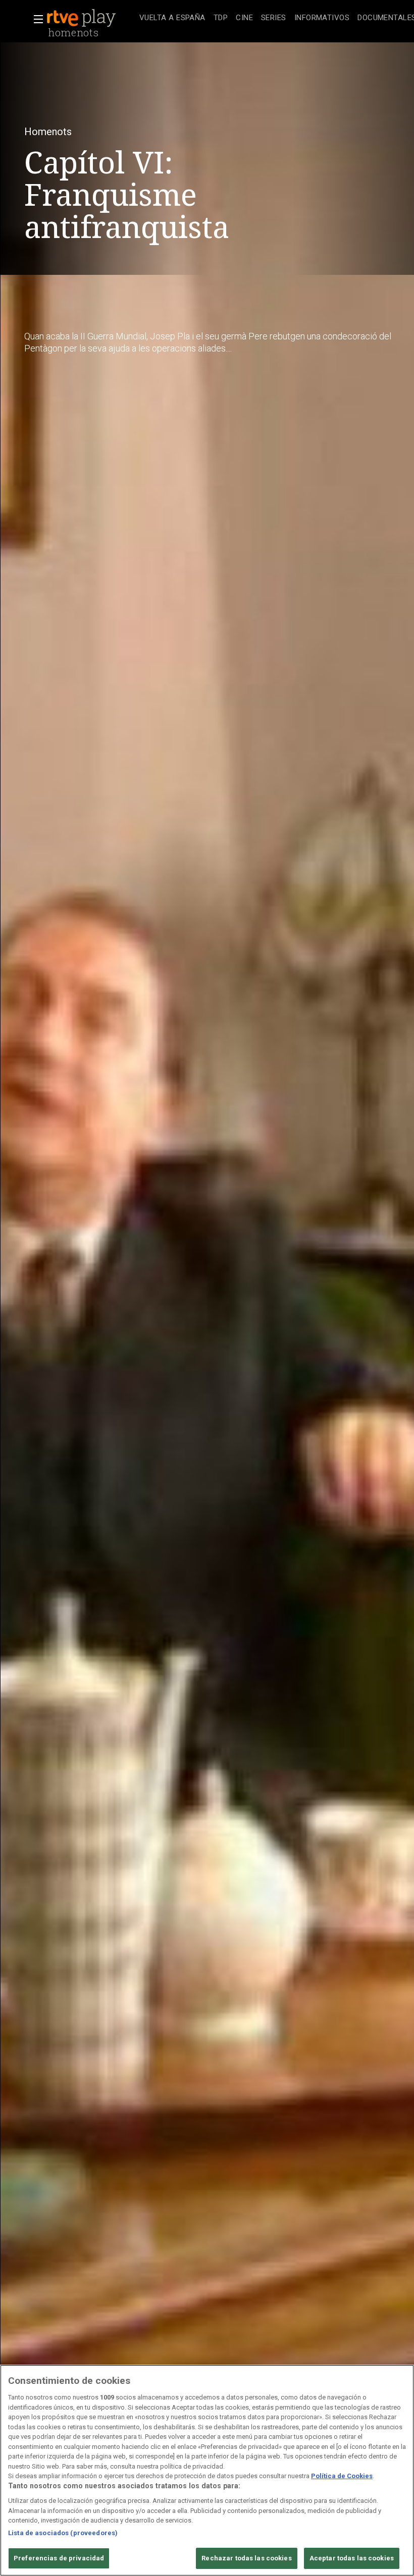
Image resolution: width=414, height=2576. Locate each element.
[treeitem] (172, 18)
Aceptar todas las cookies (352, 2558)
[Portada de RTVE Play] (82, 18)
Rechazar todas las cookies (246, 2558)
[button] (35, 19)
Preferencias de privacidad (59, 2558)
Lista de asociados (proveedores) (63, 2533)
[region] (207, 2470)
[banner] (91, 18)
